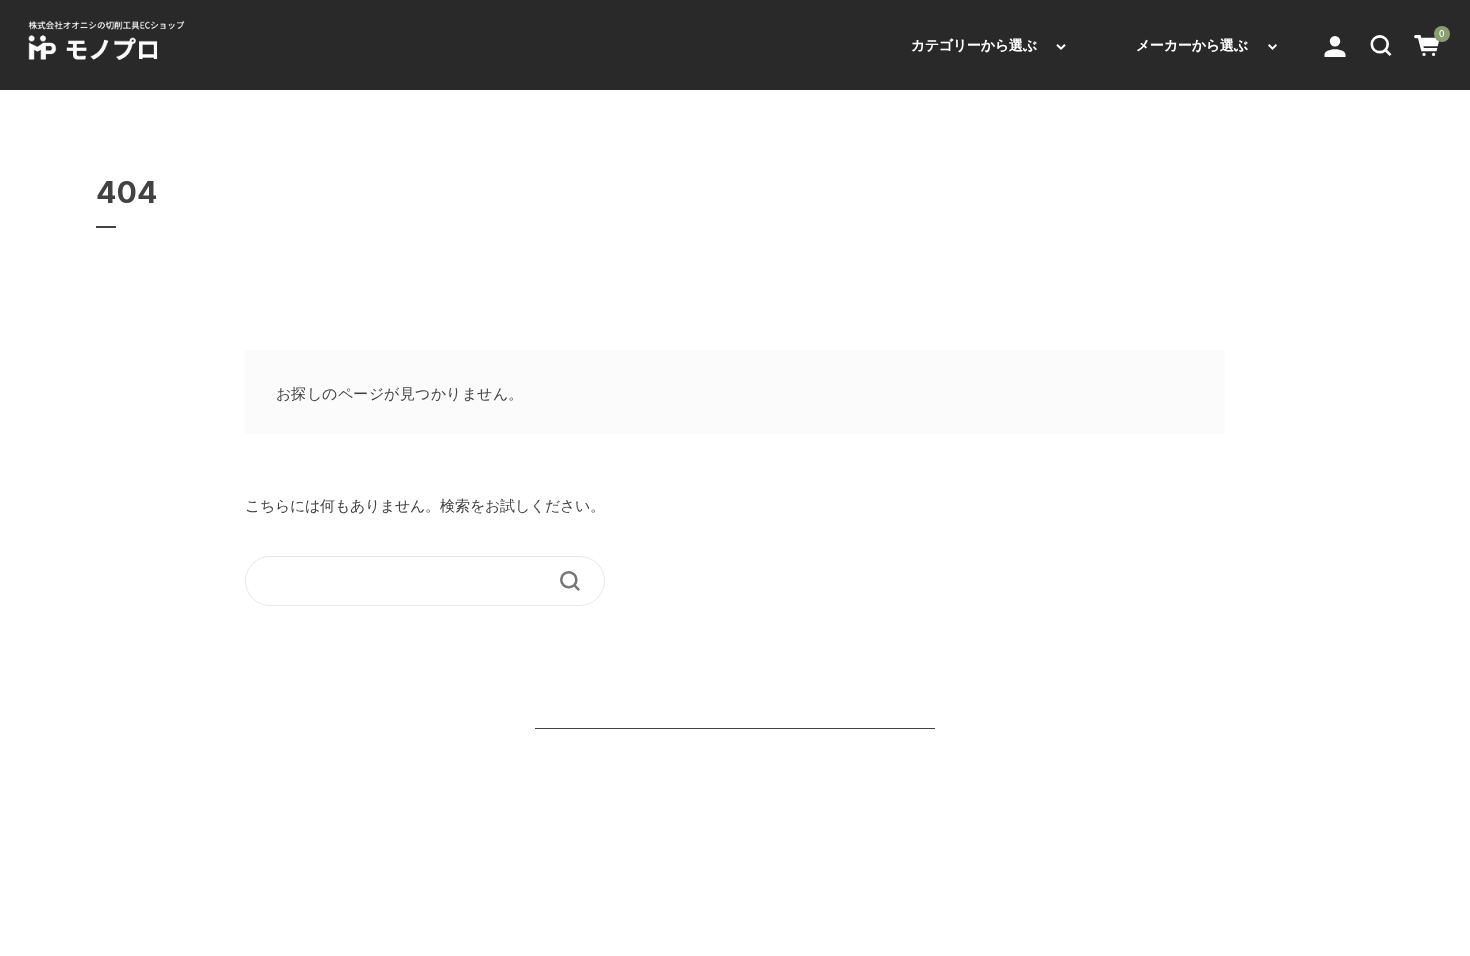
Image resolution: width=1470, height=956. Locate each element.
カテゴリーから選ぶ (974, 44)
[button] (1381, 44)
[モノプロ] (104, 45)
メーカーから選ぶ (1192, 44)
